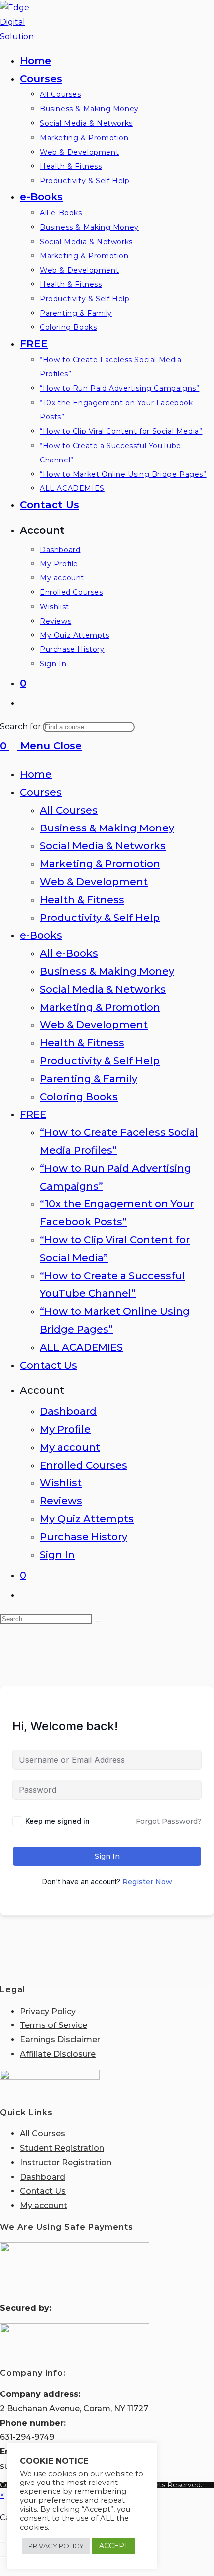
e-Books (41, 935)
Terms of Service (53, 2025)
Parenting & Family (89, 1079)
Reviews (61, 1501)
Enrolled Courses (84, 1465)
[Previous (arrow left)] (3, 2557)
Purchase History (84, 1537)
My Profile (65, 1429)
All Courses (69, 810)
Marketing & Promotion (100, 864)
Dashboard (68, 1411)
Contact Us (49, 1365)
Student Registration (62, 2148)
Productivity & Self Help (100, 918)
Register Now (147, 1882)
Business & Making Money (107, 828)
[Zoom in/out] (3, 2542)
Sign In (57, 1555)
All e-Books (69, 953)
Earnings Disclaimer (60, 2040)
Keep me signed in (57, 1821)
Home (36, 774)
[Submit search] (98, 1621)
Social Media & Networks (103, 846)
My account (70, 1447)
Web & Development (94, 882)
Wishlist (61, 1483)
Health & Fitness (82, 900)
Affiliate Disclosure (58, 2054)
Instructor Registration (66, 2162)
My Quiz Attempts (87, 1519)
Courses (41, 792)
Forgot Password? (169, 1821)
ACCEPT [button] (113, 2546)
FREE (33, 1114)
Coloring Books (79, 1097)
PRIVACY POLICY (56, 2546)
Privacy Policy (48, 2011)
